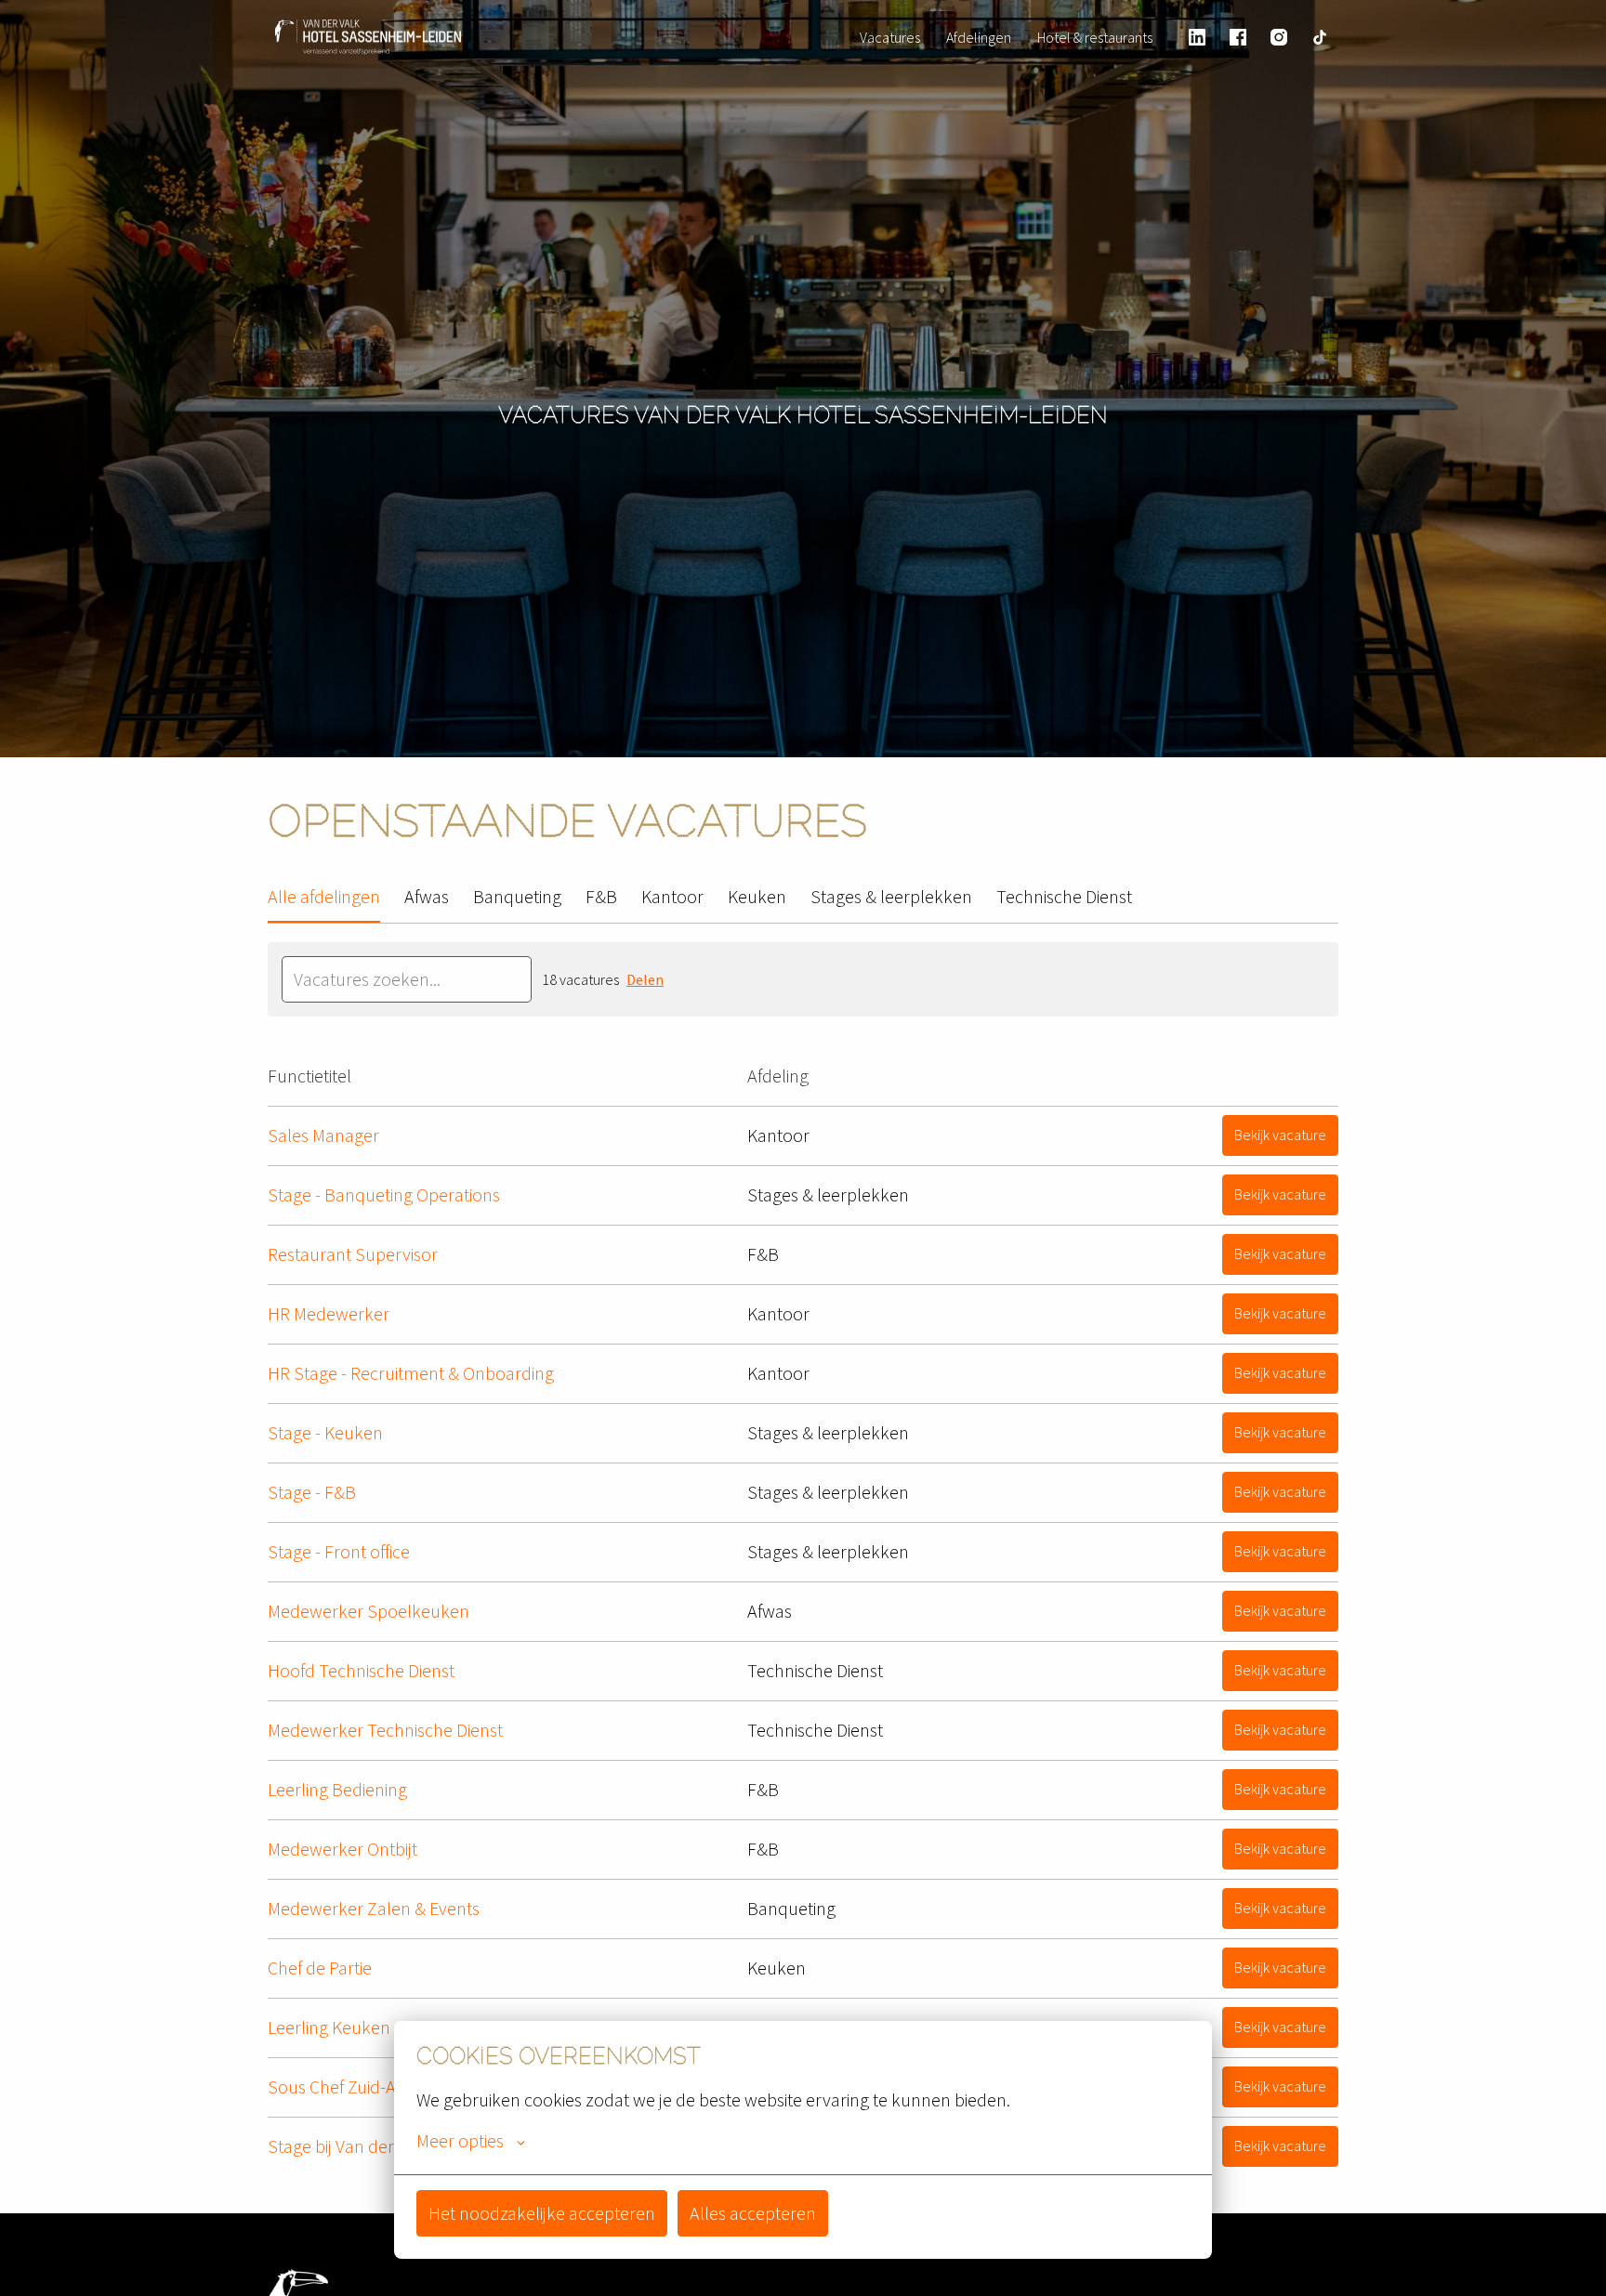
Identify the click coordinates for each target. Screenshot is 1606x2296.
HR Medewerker (329, 1313)
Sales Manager (323, 1135)
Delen (645, 979)
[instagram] (1279, 37)
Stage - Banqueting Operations (384, 1194)
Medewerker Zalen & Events (374, 1908)
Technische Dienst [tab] (1064, 896)
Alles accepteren (753, 2213)
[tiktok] (1320, 37)
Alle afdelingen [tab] (324, 896)
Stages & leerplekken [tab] (891, 896)
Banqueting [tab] (517, 896)
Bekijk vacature (1280, 1135)
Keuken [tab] (757, 896)
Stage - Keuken (325, 1432)
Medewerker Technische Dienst (385, 1730)
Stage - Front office (339, 1551)
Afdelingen (979, 37)
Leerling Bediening (337, 1789)
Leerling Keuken (329, 2027)
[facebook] (1238, 37)
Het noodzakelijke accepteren (542, 2213)
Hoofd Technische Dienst (361, 1670)
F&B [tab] (601, 896)
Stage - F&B (312, 1492)
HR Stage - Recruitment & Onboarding (411, 1373)
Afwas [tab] (427, 896)
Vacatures (890, 37)
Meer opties (460, 2141)
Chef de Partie (320, 1968)
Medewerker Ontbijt (342, 1849)
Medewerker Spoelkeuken (369, 1611)
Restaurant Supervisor (353, 1254)
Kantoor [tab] (672, 896)
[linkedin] (1197, 37)
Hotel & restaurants (1095, 37)
